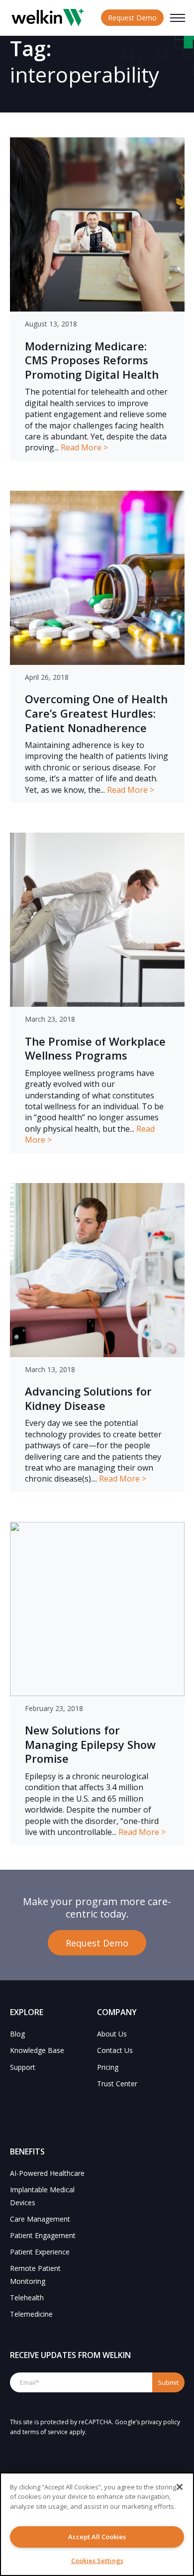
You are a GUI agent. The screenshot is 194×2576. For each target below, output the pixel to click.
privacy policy (161, 2422)
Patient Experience (40, 2252)
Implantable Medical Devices (42, 2196)
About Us (112, 2034)
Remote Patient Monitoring (35, 2274)
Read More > (84, 447)
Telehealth (27, 2298)
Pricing (108, 2067)
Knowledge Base (37, 2050)
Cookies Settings (97, 2561)
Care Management (40, 2219)
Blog (17, 2034)
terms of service (45, 2432)
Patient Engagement (43, 2235)
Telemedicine (31, 2314)
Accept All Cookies (97, 2537)
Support (23, 2067)
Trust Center (117, 2084)
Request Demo (132, 18)
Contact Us (115, 2050)
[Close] (180, 2487)
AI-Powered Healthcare (47, 2173)
